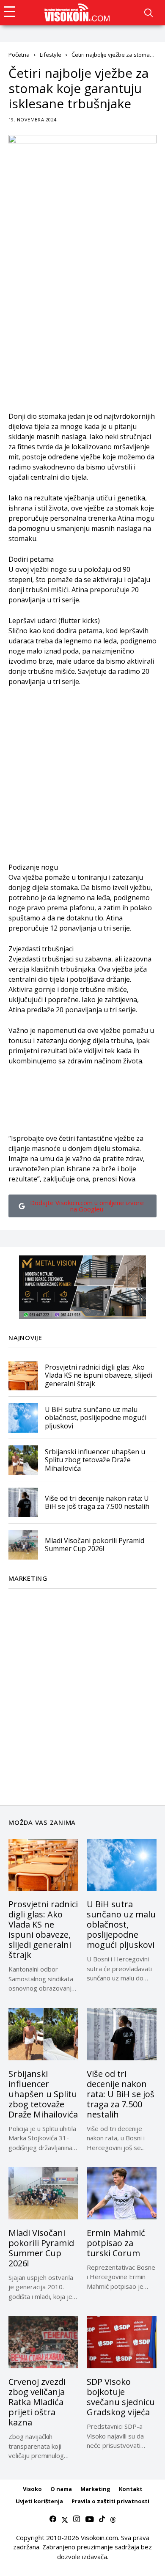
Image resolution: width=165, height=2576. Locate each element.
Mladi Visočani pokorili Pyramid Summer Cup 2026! (95, 1545)
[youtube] (89, 2519)
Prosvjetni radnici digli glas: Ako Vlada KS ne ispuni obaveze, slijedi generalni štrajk (99, 1375)
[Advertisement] (82, 329)
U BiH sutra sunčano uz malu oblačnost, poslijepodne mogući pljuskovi (96, 1417)
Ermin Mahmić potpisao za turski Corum (116, 2243)
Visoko (32, 2489)
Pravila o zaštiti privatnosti (110, 2501)
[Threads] (113, 2519)
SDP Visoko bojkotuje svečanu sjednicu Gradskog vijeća (121, 2397)
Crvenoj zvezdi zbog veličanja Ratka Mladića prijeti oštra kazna (37, 2402)
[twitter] (65, 2519)
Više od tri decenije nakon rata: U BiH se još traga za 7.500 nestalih (97, 1502)
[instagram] (77, 2519)
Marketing (95, 2489)
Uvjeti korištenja (39, 2501)
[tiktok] (102, 2519)
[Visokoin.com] (78, 13)
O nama (61, 2489)
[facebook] (53, 2519)
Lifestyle (51, 55)
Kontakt (131, 2489)
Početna (19, 55)
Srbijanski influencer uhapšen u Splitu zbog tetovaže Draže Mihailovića (95, 1460)
